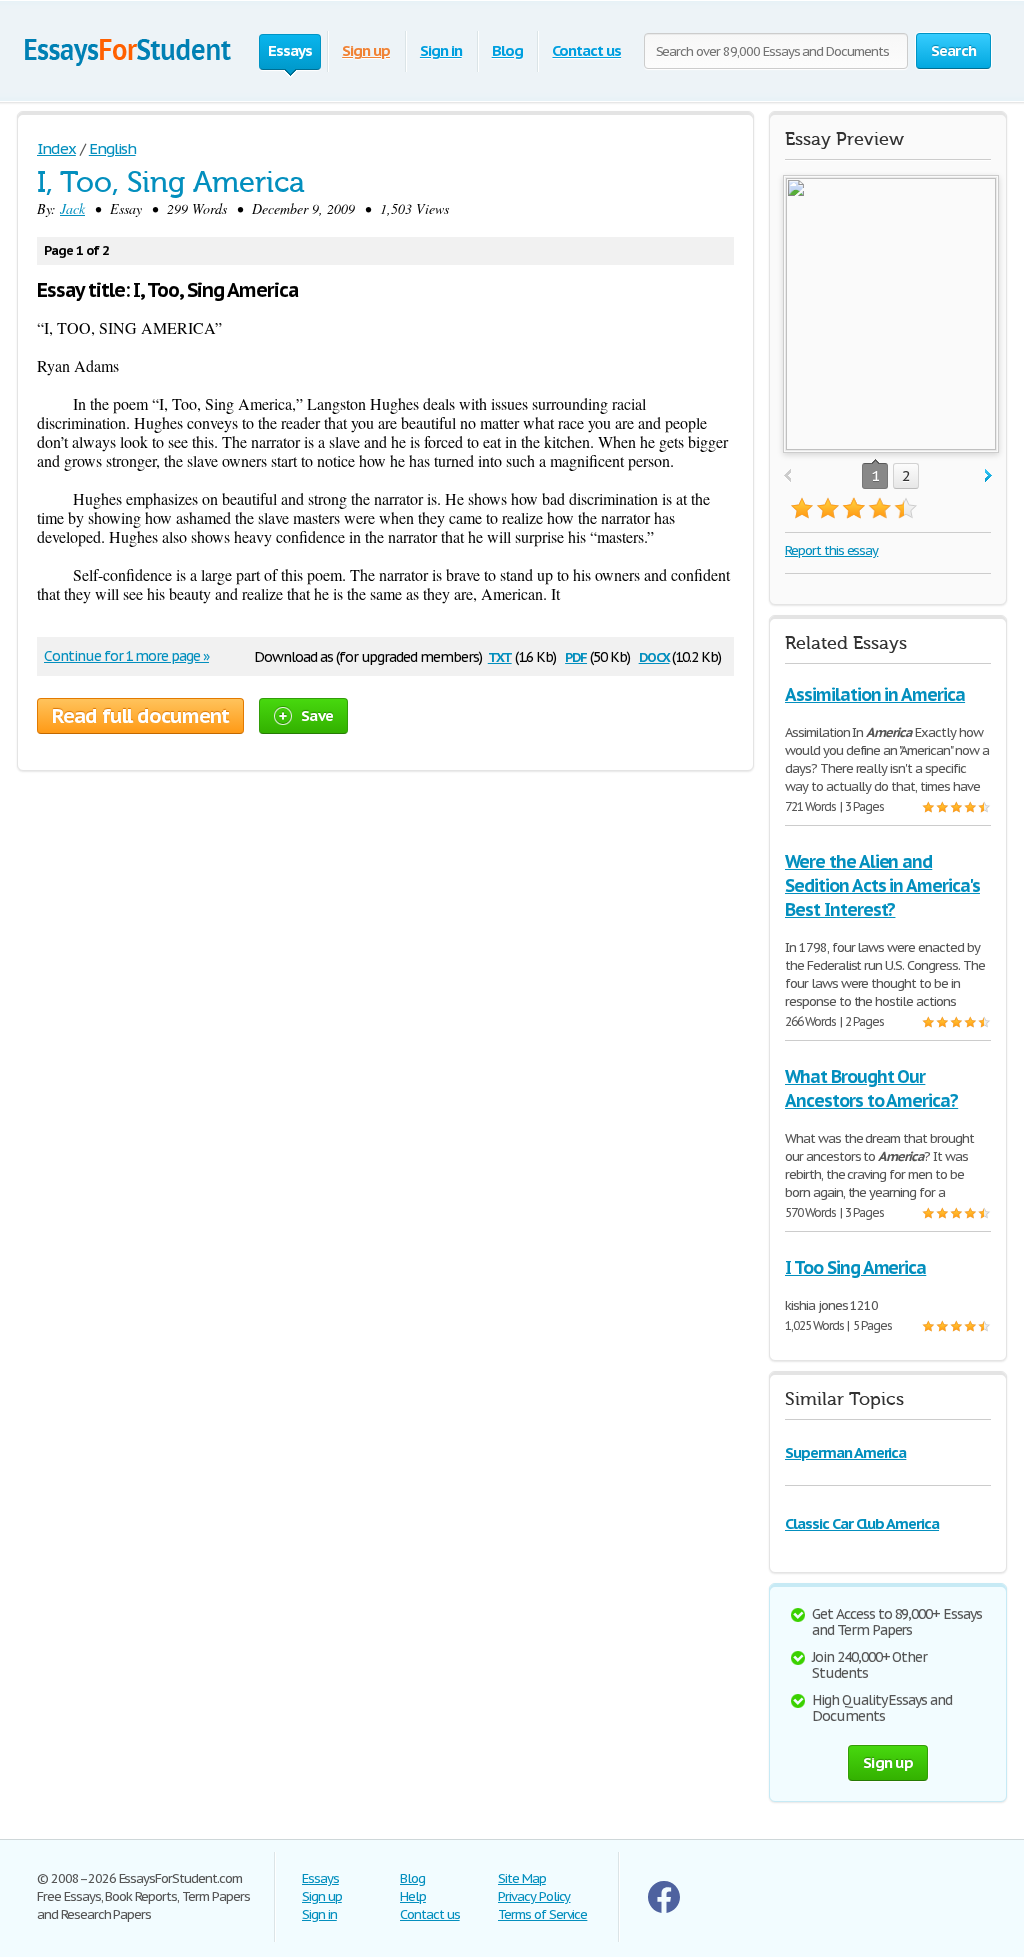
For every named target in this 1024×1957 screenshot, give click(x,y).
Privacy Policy (534, 1896)
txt (500, 655)
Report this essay (831, 550)
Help (413, 1896)
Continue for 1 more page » (126, 656)
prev (787, 476)
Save (317, 715)
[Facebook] (664, 1908)
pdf (576, 655)
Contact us (586, 50)
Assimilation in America (875, 694)
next (988, 476)
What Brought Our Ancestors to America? (871, 1088)
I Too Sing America (855, 1267)
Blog (507, 50)
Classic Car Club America (862, 1523)
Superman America (845, 1452)
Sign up (366, 50)
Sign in (441, 50)
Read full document (140, 716)
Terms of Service (542, 1914)
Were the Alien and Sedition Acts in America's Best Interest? (882, 885)
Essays (320, 1878)
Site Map (522, 1878)
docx (654, 655)
